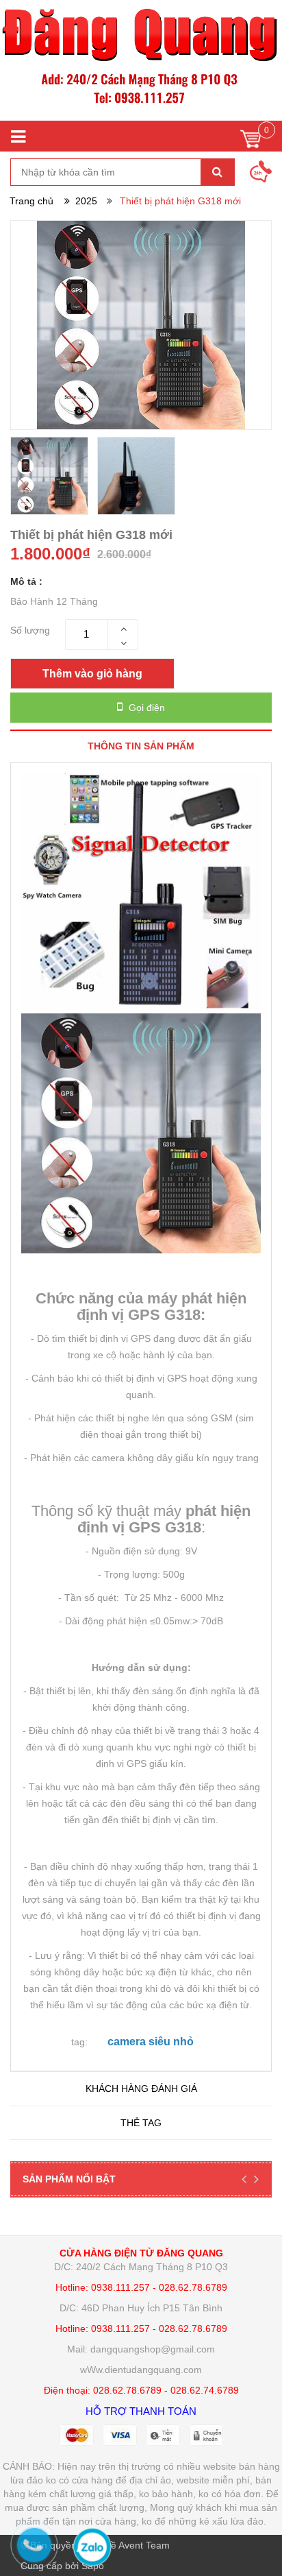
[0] (251, 142)
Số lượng (30, 630)
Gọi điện (145, 708)
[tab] (141, 746)
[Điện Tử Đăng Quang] (141, 60)
